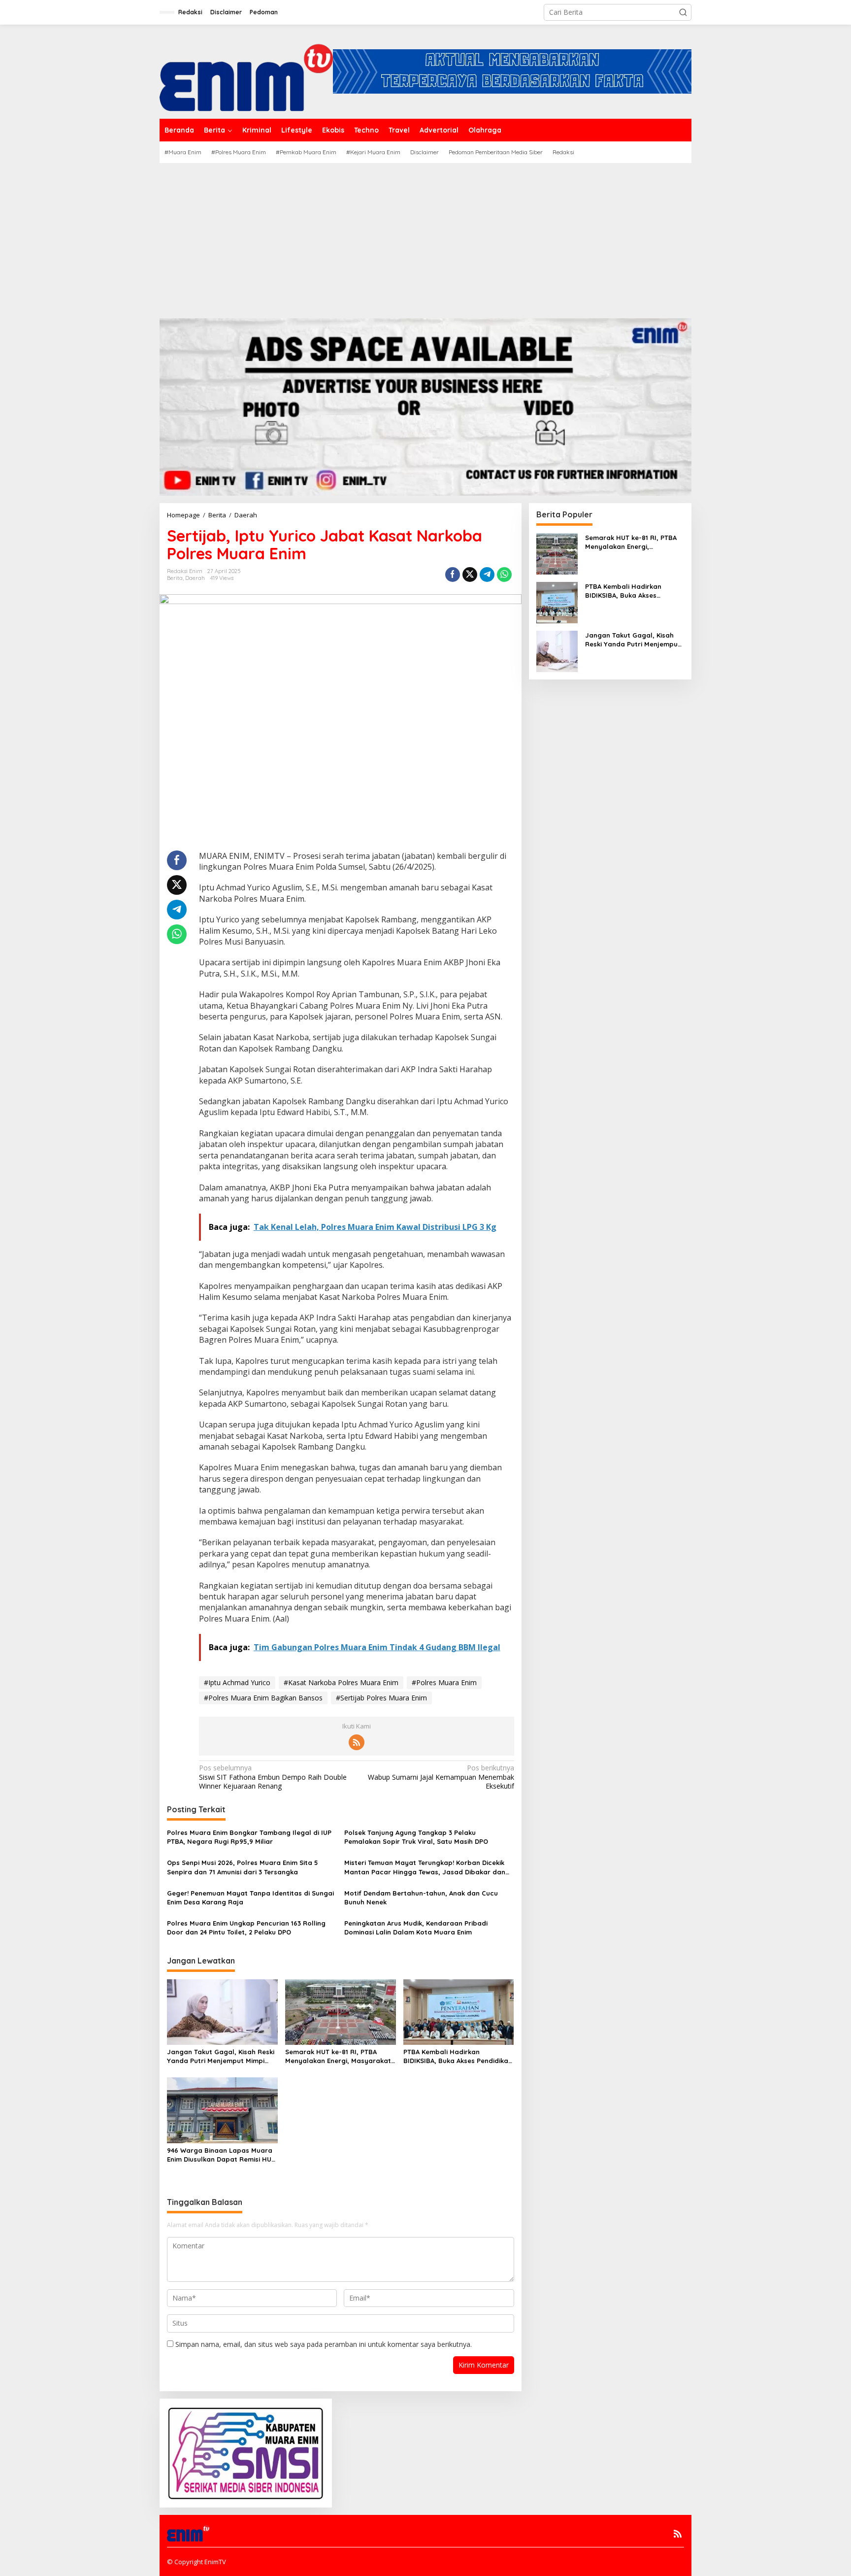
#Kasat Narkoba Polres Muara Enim (341, 1682)
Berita (175, 578)
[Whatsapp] (504, 575)
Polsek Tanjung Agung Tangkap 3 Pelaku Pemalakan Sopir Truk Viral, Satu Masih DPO (416, 1837)
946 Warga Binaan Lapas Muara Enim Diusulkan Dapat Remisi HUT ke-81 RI (221, 2155)
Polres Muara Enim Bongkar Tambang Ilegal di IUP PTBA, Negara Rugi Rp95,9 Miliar (249, 1837)
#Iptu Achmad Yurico (237, 1682)
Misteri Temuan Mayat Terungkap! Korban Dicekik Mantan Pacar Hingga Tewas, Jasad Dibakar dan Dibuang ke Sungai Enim (425, 1867)
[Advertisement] (425, 237)
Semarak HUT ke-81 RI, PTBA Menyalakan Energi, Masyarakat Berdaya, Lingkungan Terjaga (338, 2056)
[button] (683, 12)
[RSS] (357, 1742)
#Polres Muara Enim (444, 1682)
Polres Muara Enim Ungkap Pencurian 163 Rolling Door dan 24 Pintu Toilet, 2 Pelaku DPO (246, 1928)
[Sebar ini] (453, 575)
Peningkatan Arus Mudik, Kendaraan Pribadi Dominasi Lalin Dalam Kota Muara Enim (416, 1928)
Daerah (195, 578)
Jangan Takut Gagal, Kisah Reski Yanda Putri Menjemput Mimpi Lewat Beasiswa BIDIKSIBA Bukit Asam (221, 2056)
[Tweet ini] (470, 575)
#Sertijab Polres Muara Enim (381, 1698)
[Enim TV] (246, 71)
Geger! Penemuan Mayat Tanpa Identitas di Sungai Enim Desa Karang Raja (250, 1898)
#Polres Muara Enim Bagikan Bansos (263, 1698)
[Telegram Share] (487, 575)
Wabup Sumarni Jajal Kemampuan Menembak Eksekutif (441, 1777)
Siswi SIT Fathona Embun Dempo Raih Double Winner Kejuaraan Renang (273, 1777)
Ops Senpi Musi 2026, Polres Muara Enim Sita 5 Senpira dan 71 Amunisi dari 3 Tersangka (243, 1867)
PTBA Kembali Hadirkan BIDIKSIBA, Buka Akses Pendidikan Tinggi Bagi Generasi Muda (458, 2056)
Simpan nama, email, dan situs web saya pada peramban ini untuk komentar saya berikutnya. (324, 2344)
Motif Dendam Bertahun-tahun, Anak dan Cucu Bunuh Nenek (421, 1898)
